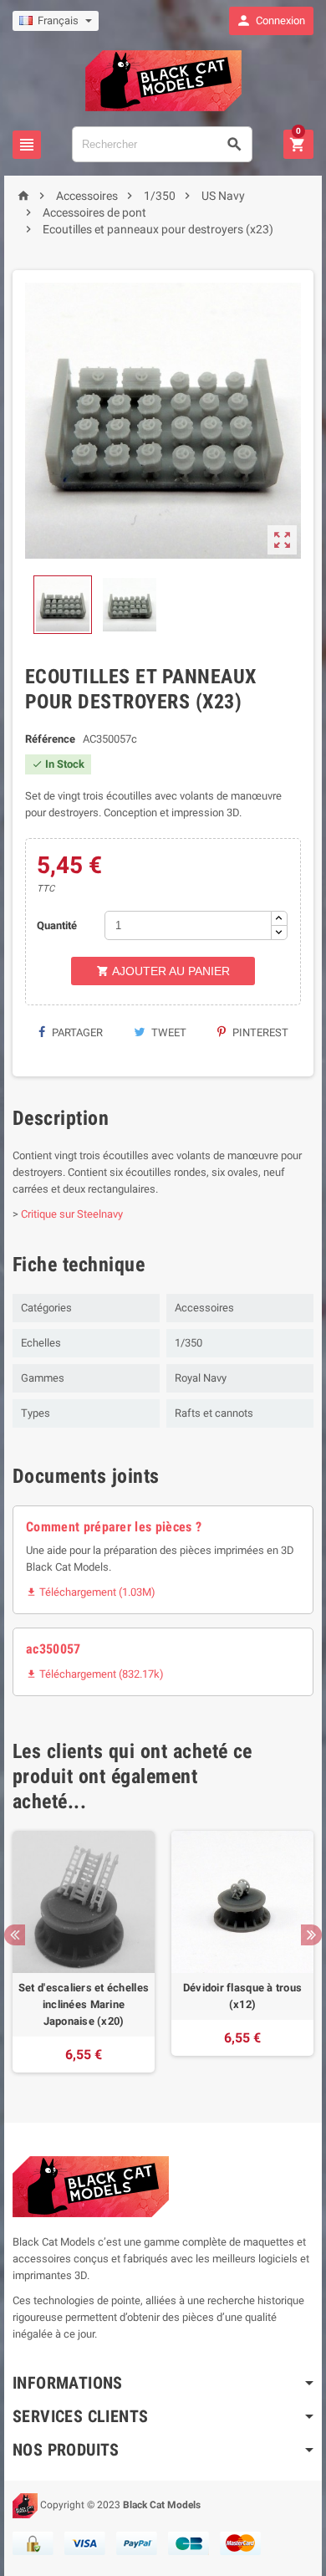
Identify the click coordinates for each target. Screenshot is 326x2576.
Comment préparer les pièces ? (114, 1527)
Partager (76, 1032)
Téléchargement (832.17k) (95, 1674)
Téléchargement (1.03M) (91, 1592)
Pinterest (259, 1032)
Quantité (57, 925)
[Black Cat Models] (163, 80)
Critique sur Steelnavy (72, 1214)
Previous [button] (15, 1935)
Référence (50, 739)
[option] (84, 1952)
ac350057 (53, 1649)
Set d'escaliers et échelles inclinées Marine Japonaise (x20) (84, 2004)
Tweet (168, 1032)
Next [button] (311, 1935)
